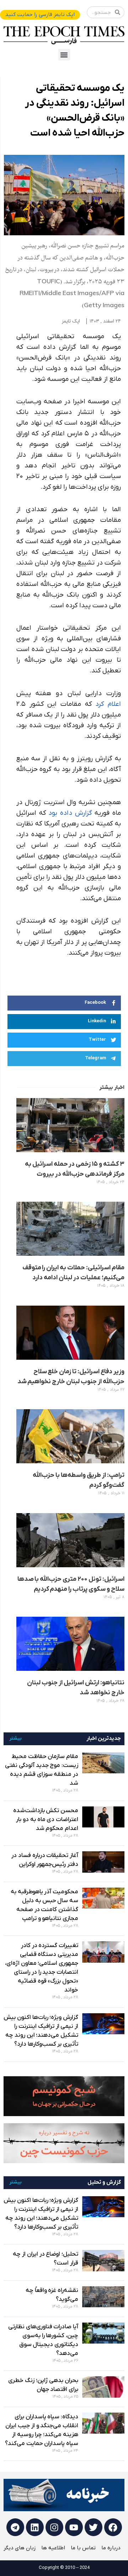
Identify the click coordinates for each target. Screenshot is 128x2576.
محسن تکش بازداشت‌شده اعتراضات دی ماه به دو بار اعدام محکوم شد (46, 1820)
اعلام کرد (108, 704)
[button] (64, 55)
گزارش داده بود (70, 813)
